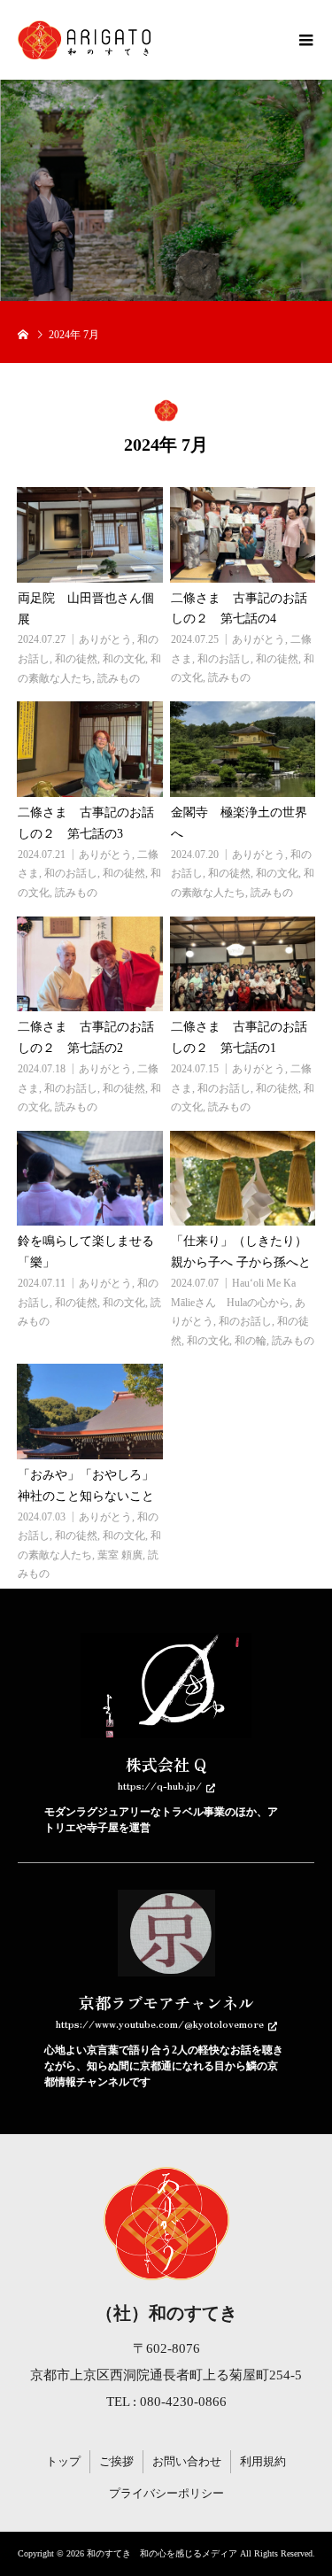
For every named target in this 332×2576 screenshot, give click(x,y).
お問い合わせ (187, 2461)
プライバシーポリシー (166, 2493)
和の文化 (124, 659)
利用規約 (263, 2461)
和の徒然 (76, 659)
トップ (63, 2461)
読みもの (119, 678)
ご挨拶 (116, 2461)
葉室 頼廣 (120, 1555)
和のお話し (224, 659)
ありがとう (105, 639)
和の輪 (251, 1341)
